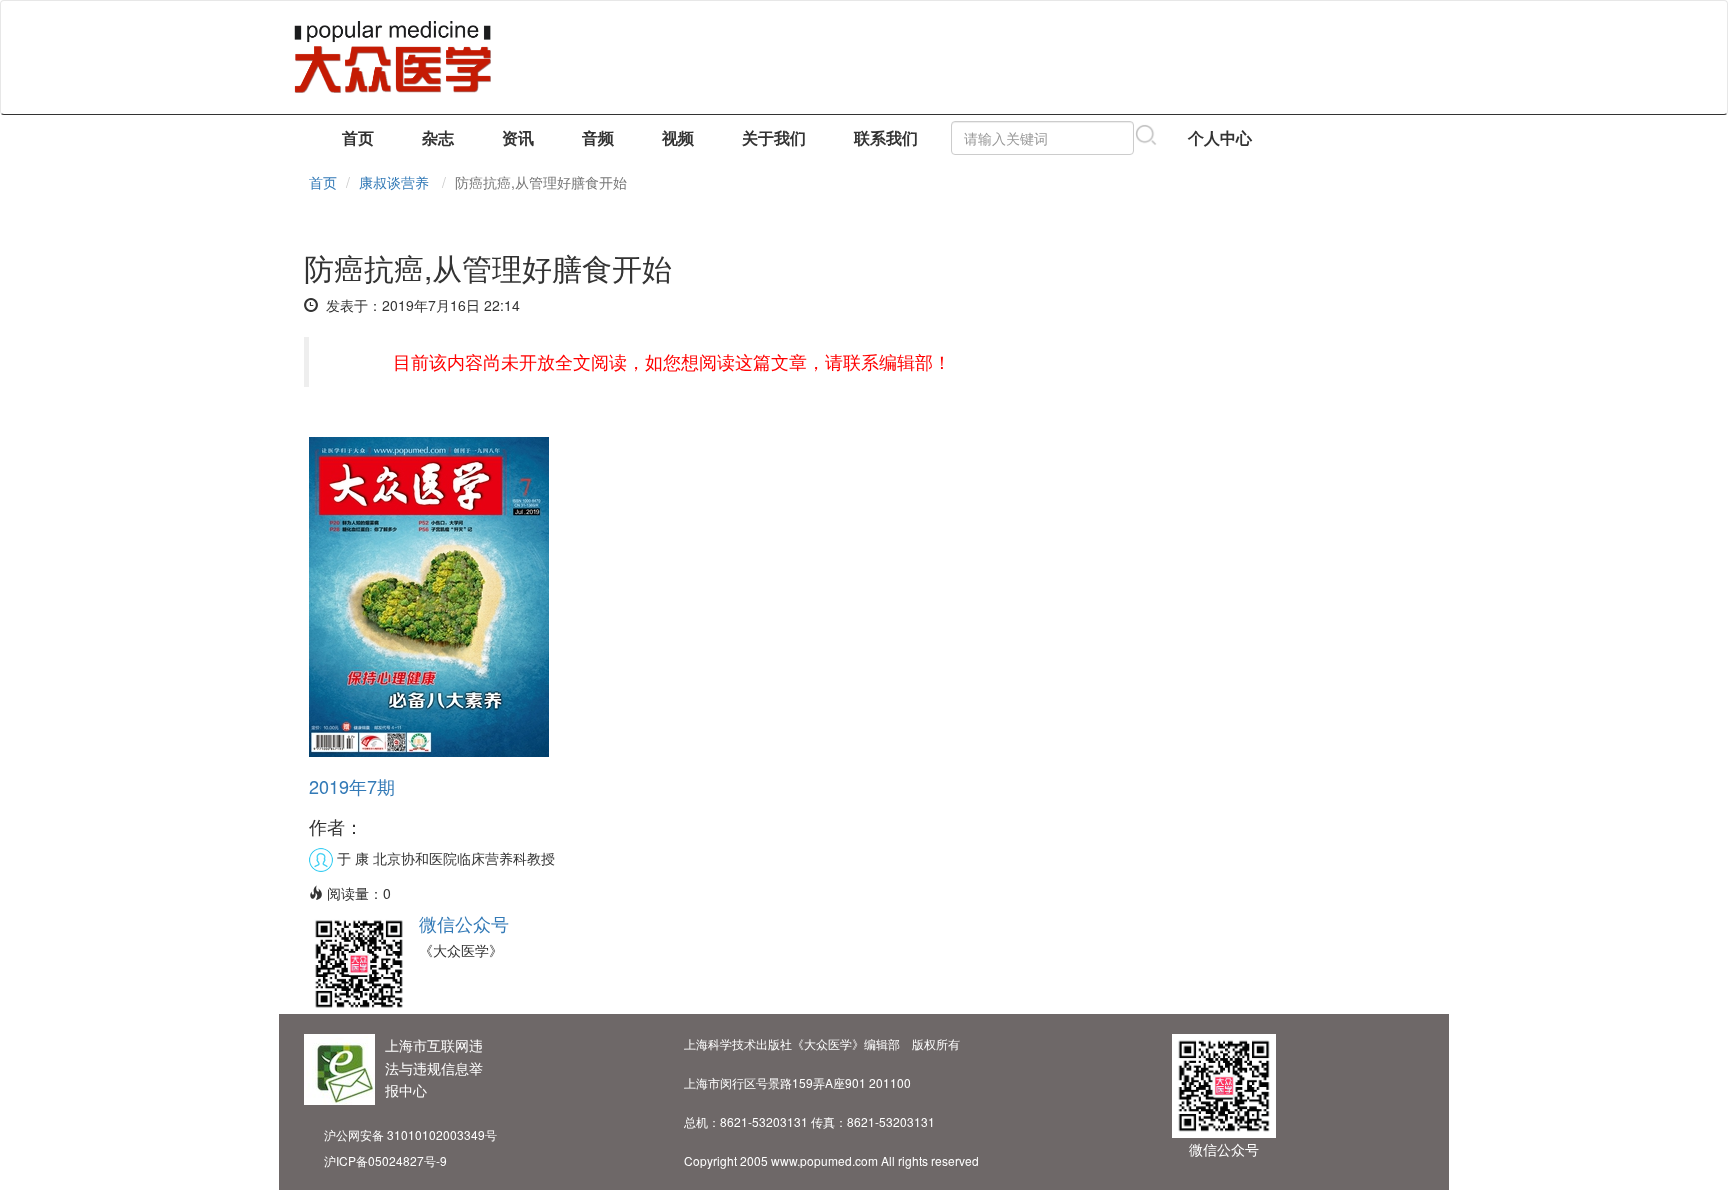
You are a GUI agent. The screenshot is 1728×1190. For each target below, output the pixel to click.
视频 (678, 137)
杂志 (438, 137)
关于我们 (774, 137)
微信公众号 (464, 923)
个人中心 (1220, 137)
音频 (598, 137)
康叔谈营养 (394, 182)
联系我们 (886, 137)
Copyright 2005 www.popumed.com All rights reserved (831, 1160)
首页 (358, 137)
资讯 (518, 137)
